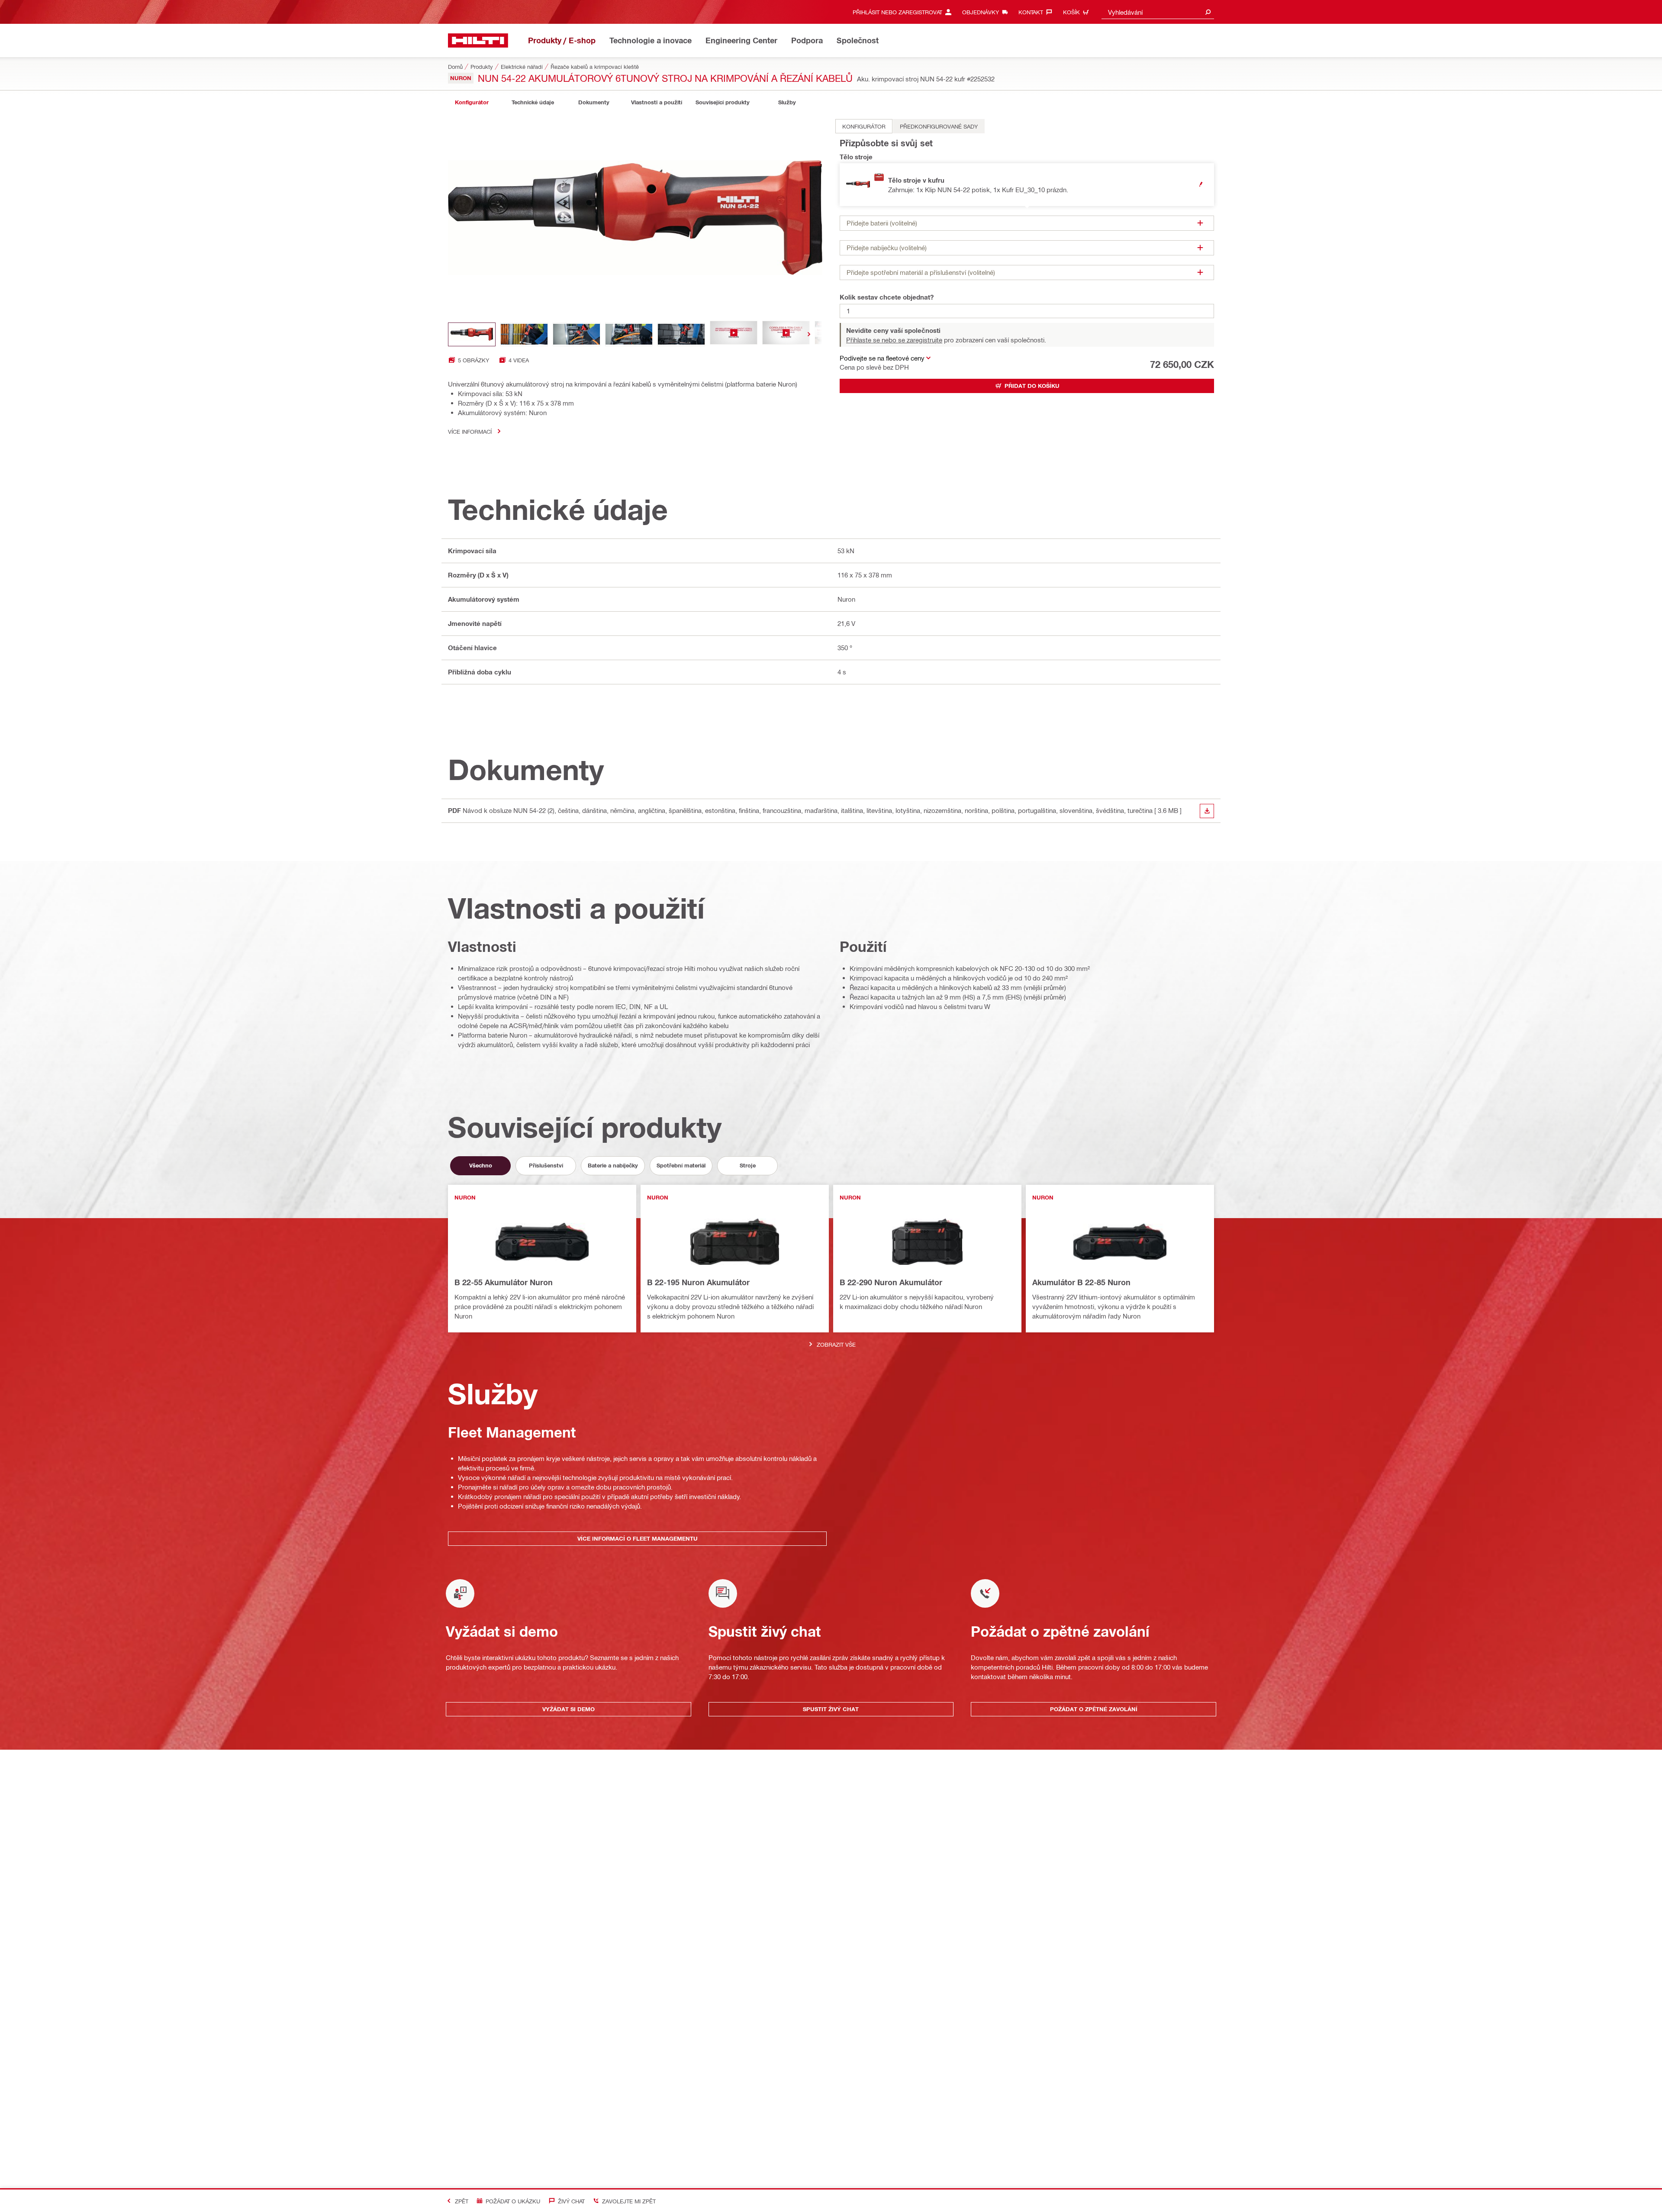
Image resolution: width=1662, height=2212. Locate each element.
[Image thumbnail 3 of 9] (577, 334)
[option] (864, 126)
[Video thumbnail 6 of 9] (734, 334)
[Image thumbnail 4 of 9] (629, 334)
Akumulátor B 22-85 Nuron (1081, 1282)
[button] (1027, 185)
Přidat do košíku (1032, 386)
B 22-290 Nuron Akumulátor (891, 1282)
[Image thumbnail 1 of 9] (472, 334)
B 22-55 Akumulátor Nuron (504, 1282)
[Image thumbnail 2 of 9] (524, 334)
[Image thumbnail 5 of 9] (681, 334)
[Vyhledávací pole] (1208, 12)
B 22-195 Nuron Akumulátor (698, 1282)
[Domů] (478, 40)
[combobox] (1158, 12)
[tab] (472, 102)
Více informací (470, 431)
